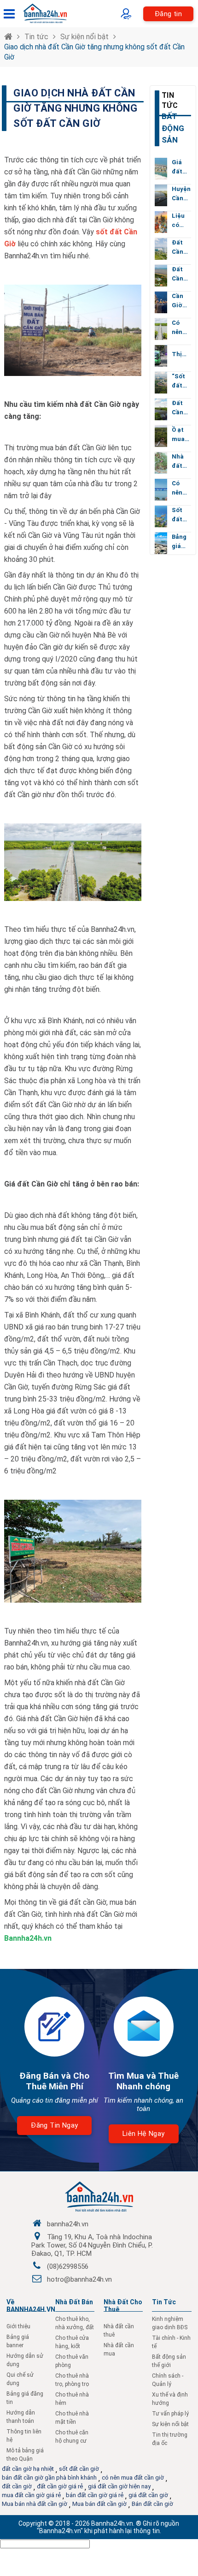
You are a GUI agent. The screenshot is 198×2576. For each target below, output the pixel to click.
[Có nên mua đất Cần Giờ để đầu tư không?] (161, 490)
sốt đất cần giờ (79, 2469)
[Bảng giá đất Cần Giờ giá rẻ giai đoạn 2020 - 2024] (161, 543)
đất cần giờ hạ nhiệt (28, 2469)
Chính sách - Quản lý (168, 2380)
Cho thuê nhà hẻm (72, 2399)
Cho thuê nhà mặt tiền (72, 2418)
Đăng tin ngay (54, 2125)
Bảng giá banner (18, 2341)
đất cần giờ (17, 2486)
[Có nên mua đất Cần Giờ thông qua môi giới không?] (161, 329)
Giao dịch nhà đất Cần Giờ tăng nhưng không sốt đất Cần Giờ (94, 52)
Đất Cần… (180, 247)
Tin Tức (164, 2302)
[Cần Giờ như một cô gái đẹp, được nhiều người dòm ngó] (161, 302)
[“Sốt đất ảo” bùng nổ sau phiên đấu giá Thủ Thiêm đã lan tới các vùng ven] (161, 383)
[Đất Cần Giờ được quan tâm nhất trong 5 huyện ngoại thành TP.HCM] (161, 249)
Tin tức (36, 37)
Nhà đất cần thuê (119, 2331)
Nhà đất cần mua (119, 2349)
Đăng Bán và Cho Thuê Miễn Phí (54, 2081)
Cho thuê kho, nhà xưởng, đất (75, 2323)
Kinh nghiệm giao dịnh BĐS (170, 2323)
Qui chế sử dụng (20, 2379)
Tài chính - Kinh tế (171, 2342)
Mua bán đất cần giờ (99, 2504)
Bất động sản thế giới (169, 2361)
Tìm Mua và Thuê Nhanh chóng (143, 2081)
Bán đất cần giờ (152, 2504)
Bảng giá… (179, 541)
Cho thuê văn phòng (72, 2361)
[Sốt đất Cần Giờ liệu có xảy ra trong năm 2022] (161, 516)
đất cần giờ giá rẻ (60, 2486)
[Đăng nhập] (128, 14)
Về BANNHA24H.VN (31, 2306)
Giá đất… (179, 167)
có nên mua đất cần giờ (133, 2478)
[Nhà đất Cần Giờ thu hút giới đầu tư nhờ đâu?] (161, 463)
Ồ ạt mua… (181, 434)
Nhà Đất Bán (74, 2302)
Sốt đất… (179, 515)
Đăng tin (168, 14)
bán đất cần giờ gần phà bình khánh (49, 2478)
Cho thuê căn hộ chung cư (72, 2437)
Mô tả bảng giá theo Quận (25, 2455)
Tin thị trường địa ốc (170, 2439)
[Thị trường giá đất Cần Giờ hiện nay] (161, 356)
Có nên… (179, 327)
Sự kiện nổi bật (84, 37)
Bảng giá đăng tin (25, 2398)
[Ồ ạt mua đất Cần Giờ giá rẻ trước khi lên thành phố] (161, 436)
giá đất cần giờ (148, 2495)
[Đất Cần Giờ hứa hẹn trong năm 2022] (161, 276)
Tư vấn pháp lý (170, 2414)
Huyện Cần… (181, 194)
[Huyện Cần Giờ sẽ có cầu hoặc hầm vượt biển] (161, 195)
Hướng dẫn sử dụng (25, 2360)
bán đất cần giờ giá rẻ (95, 2495)
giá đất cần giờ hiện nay (119, 2486)
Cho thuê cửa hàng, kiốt (72, 2342)
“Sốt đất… (179, 381)
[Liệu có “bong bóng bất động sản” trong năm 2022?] (161, 222)
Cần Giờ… (179, 301)
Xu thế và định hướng (170, 2399)
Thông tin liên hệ (24, 2436)
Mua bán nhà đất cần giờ (35, 2504)
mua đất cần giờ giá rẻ (31, 2495)
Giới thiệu (18, 2326)
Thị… (179, 354)
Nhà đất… (179, 461)
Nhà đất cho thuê (123, 2306)
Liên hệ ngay (144, 2134)
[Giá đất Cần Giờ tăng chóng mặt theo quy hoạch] (161, 169)
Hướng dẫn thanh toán (21, 2417)
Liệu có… (178, 220)
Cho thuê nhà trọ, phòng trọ (72, 2380)
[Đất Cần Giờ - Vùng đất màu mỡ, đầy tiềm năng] (161, 409)
